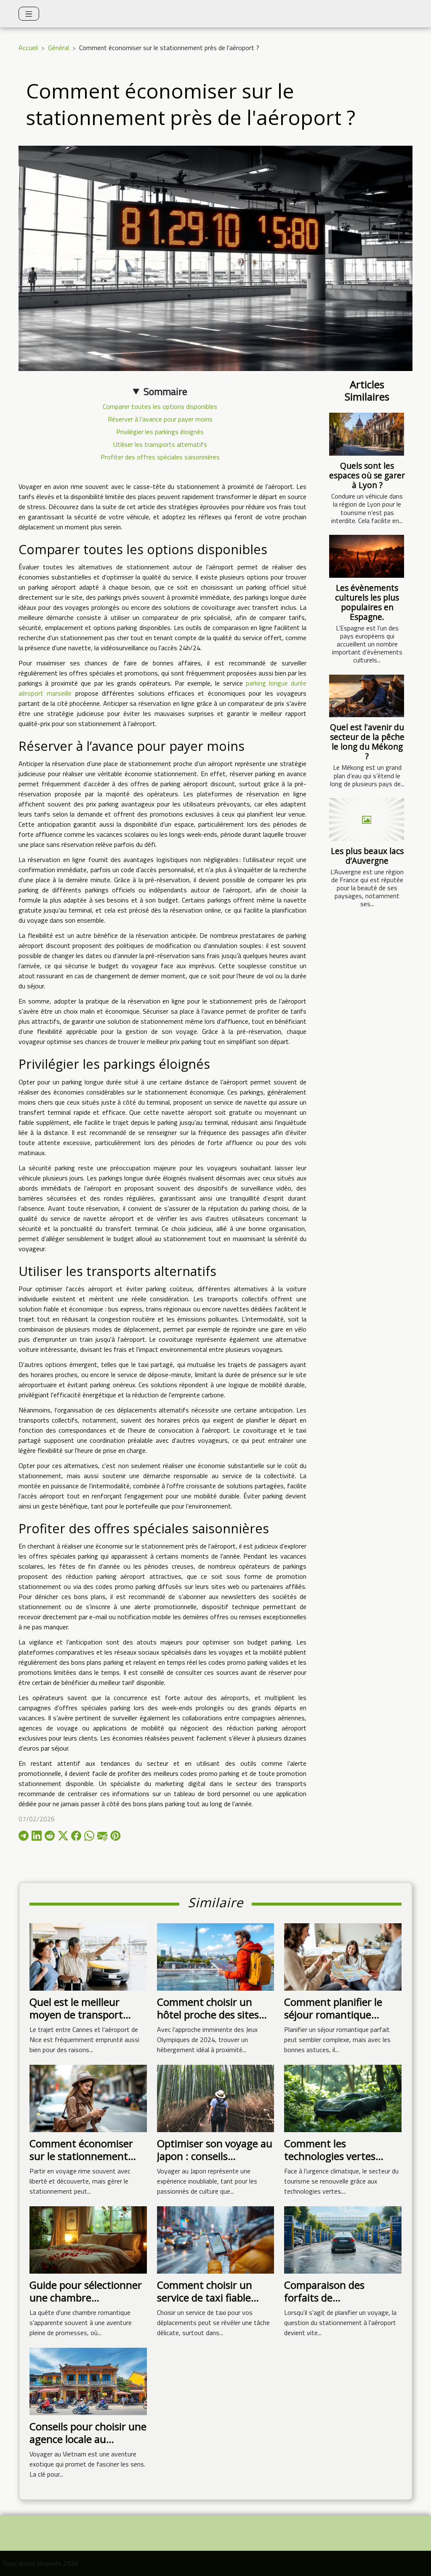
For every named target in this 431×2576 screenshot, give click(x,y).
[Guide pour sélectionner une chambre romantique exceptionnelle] (88, 2239)
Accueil (28, 48)
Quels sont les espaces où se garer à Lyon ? (367, 475)
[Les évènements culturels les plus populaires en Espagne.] (367, 556)
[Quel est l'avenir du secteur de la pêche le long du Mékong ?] (367, 696)
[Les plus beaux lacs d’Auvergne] (367, 820)
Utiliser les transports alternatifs (160, 444)
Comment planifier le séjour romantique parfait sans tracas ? (333, 2015)
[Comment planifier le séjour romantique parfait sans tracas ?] (343, 1956)
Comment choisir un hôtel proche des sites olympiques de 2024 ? (208, 2015)
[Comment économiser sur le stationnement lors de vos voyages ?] (88, 2098)
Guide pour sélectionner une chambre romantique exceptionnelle (86, 2304)
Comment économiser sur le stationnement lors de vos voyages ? (81, 2156)
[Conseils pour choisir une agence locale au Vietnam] (88, 2381)
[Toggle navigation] (29, 14)
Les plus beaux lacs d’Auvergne (367, 856)
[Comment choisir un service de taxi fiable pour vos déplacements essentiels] (216, 2239)
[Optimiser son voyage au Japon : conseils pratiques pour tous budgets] (216, 2098)
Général (59, 48)
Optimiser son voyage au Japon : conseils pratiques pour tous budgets (215, 2162)
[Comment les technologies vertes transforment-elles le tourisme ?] (343, 2098)
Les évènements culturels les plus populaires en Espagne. (367, 602)
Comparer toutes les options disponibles (160, 406)
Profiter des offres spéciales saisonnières (160, 457)
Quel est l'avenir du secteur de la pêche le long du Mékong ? (367, 742)
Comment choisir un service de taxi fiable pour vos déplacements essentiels (211, 2304)
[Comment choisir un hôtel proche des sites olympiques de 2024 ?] (216, 1956)
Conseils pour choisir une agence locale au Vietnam (88, 2439)
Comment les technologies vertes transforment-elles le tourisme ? (333, 2162)
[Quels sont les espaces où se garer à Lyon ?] (367, 434)
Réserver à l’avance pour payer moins (160, 419)
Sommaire (165, 391)
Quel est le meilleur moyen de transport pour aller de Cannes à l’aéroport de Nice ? (81, 2021)
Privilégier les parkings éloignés (160, 432)
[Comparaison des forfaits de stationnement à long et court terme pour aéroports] (343, 2239)
